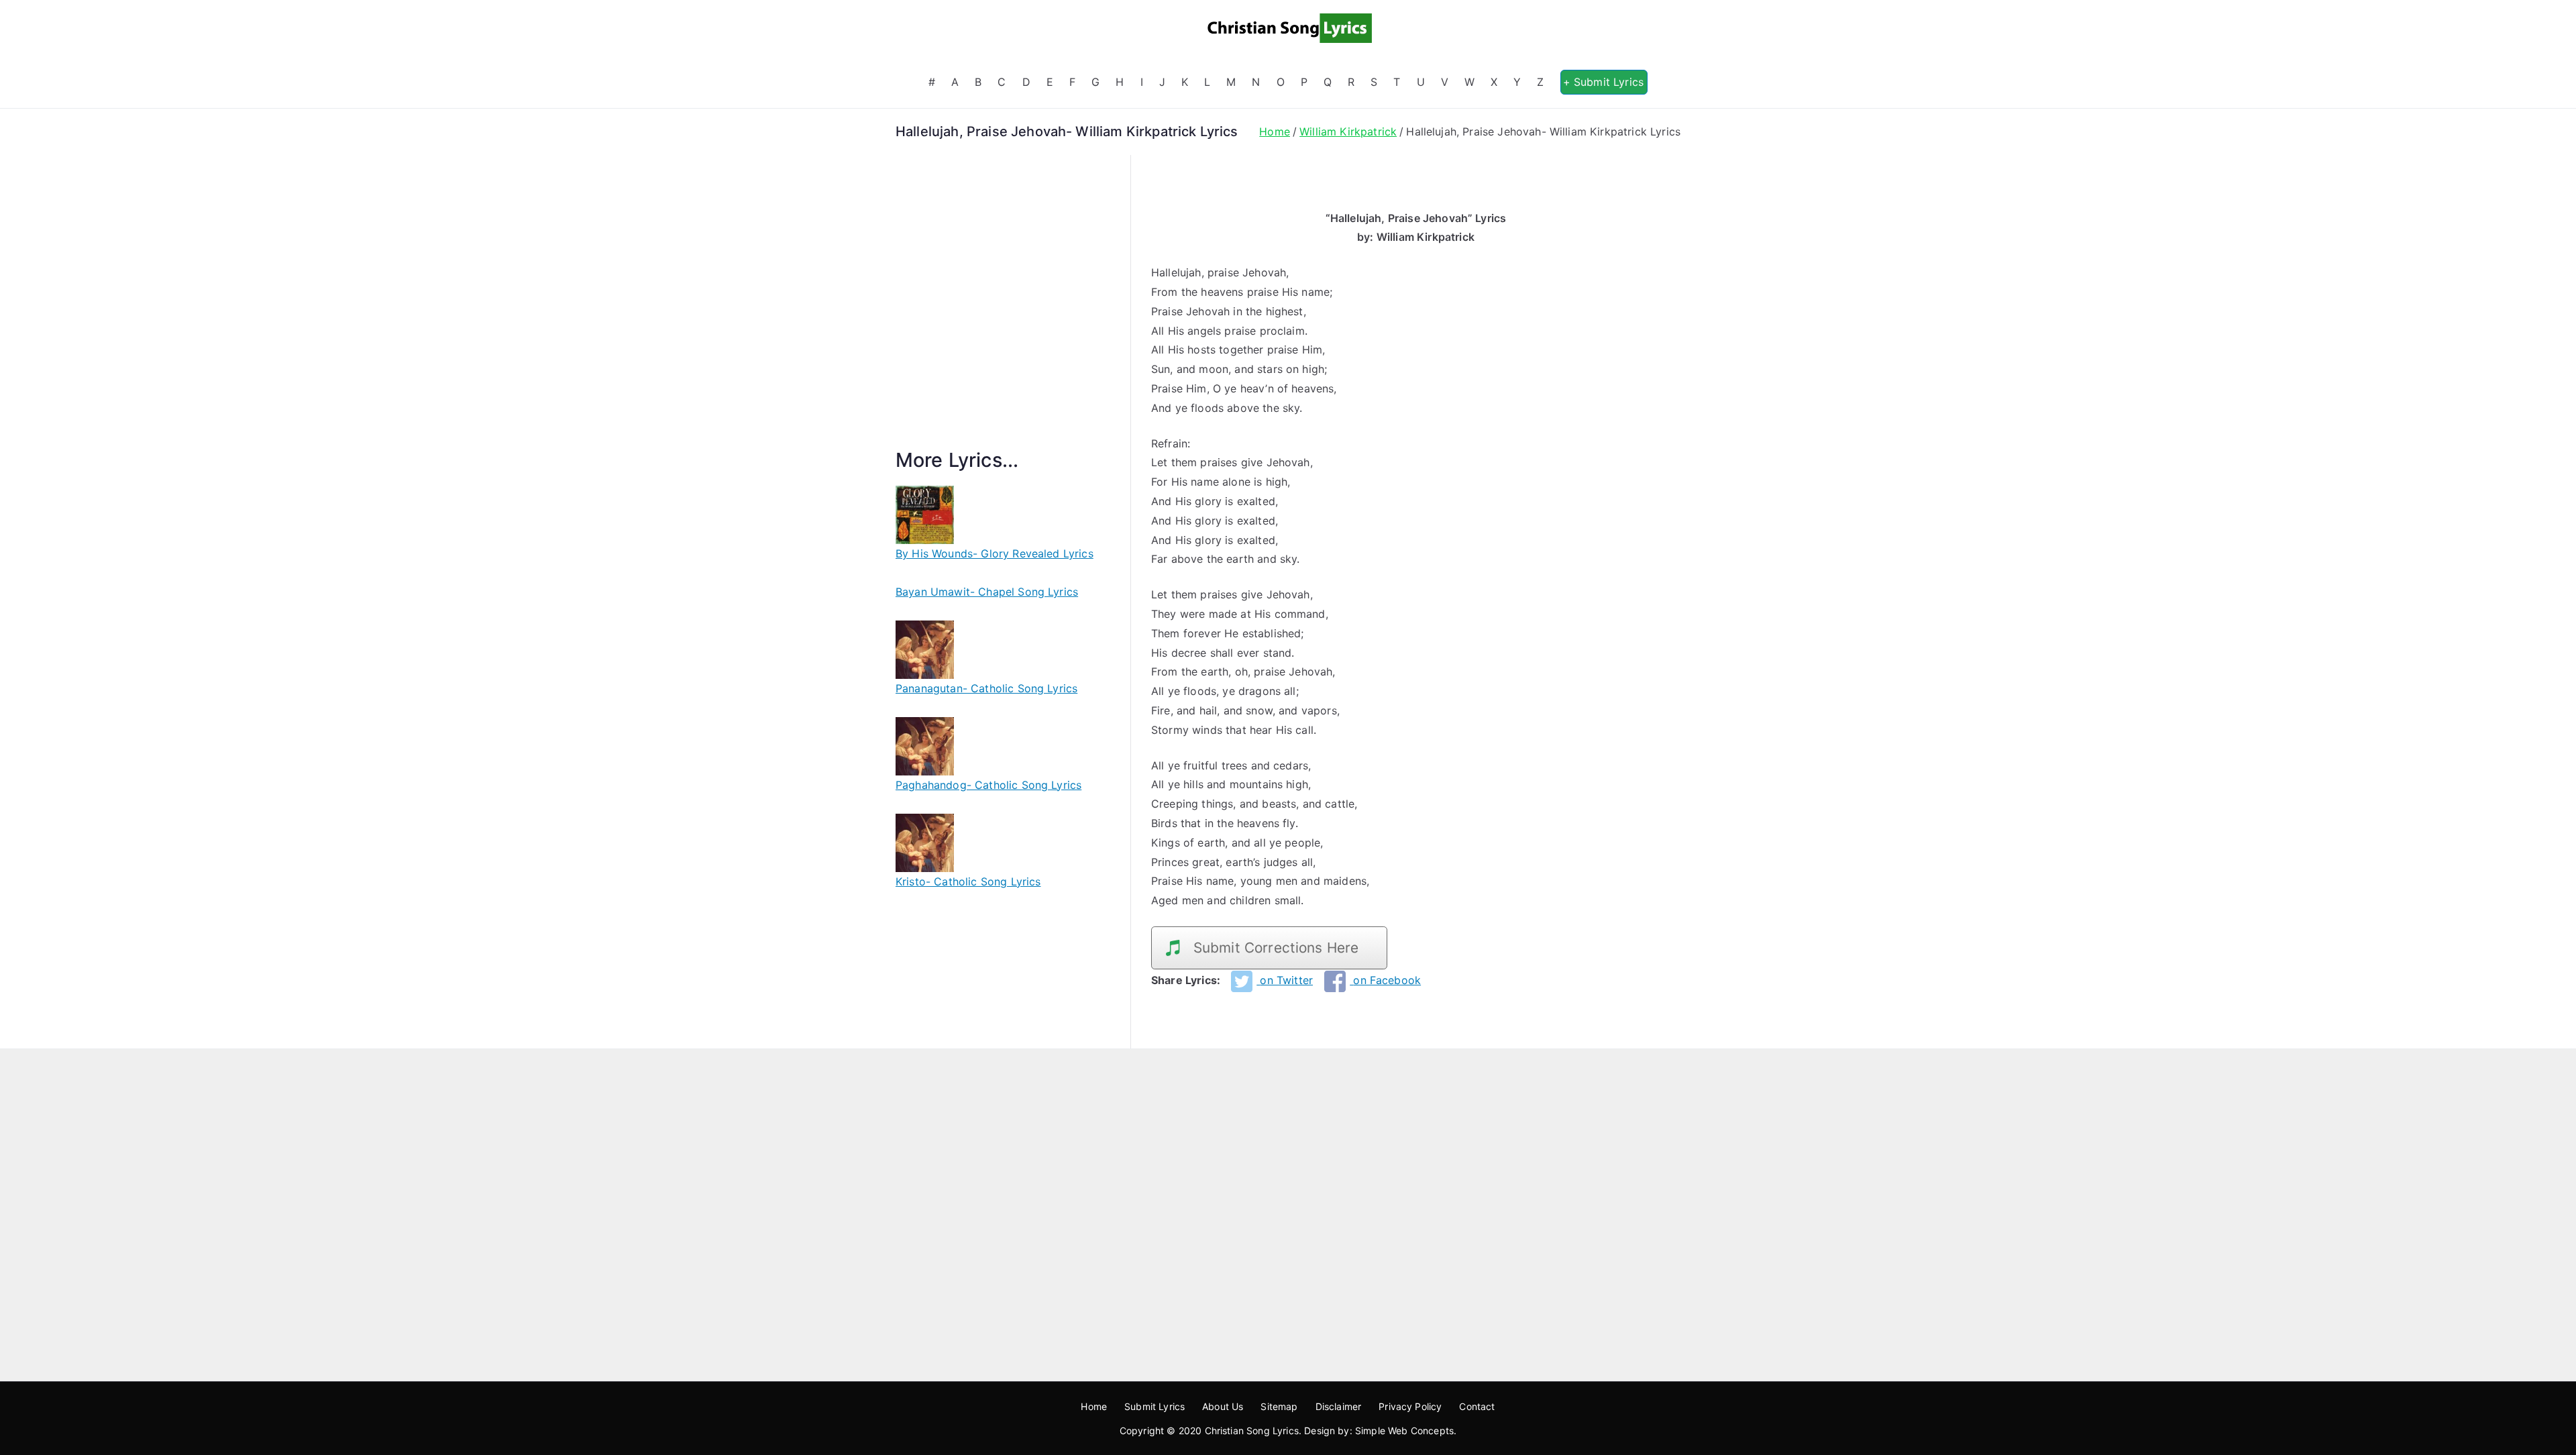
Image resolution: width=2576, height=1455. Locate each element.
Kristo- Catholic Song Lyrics (968, 881)
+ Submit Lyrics (1603, 82)
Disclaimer (1339, 1406)
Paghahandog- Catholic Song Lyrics (988, 785)
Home (1094, 1406)
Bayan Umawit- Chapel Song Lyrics (987, 592)
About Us (1223, 1406)
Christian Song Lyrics (1252, 1431)
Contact (1477, 1406)
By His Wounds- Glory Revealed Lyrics (995, 553)
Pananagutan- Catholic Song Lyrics (986, 688)
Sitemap (1279, 1406)
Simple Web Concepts (1404, 1431)
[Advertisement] (1003, 317)
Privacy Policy (1410, 1406)
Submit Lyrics (1155, 1406)
